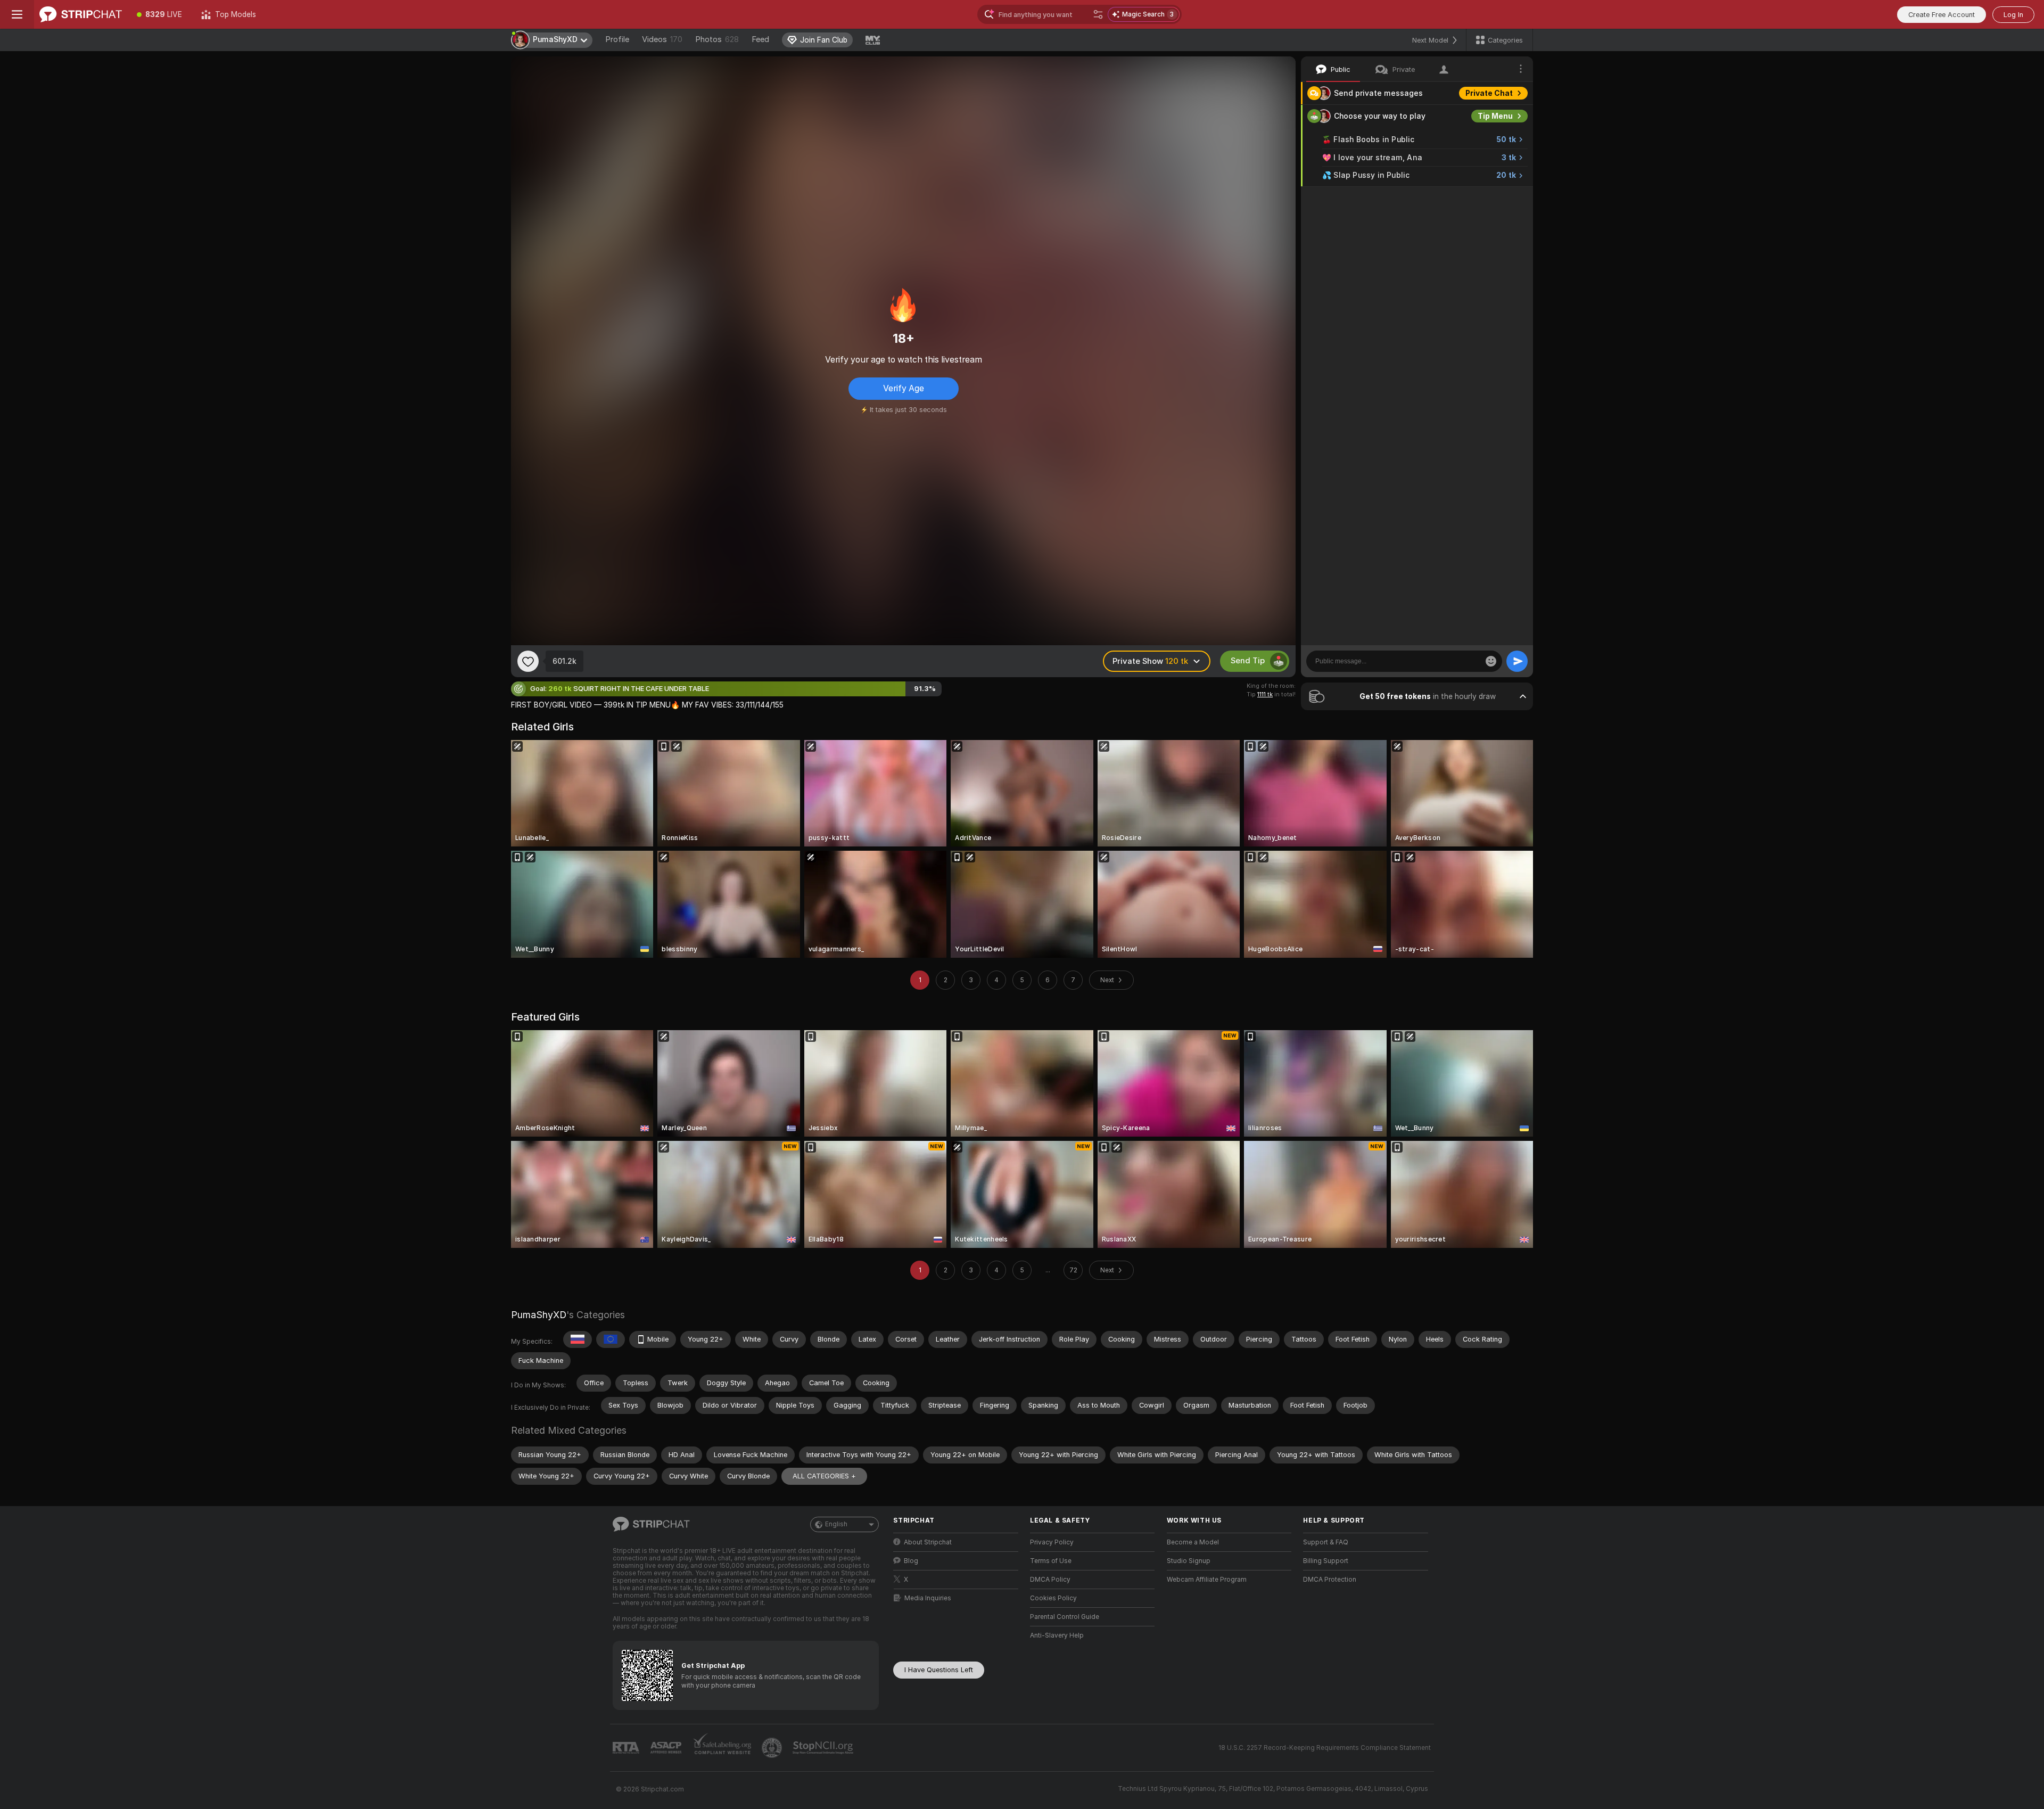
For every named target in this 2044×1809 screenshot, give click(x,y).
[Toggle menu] (17, 14)
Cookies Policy (1053, 1598)
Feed (760, 39)
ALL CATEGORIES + (824, 1476)
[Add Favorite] (528, 661)
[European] (611, 1339)
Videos (662, 39)
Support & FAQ (1326, 1542)
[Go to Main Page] (81, 14)
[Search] (1098, 14)
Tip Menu (1495, 116)
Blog (911, 1561)
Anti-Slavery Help (1057, 1635)
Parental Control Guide (1065, 1617)
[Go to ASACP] (667, 1748)
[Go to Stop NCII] (824, 1748)
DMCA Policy (1050, 1580)
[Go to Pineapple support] (773, 1748)
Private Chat (1489, 93)
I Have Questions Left (939, 1670)
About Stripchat (928, 1542)
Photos (717, 39)
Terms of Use (1051, 1561)
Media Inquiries (928, 1598)
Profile (617, 39)
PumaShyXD (539, 1315)
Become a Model (1193, 1542)
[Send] (1517, 661)
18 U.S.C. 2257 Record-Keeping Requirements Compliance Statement (1325, 1748)
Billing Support (1326, 1561)
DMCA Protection (1330, 1580)
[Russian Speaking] (578, 1339)
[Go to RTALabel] (627, 1748)
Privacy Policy (1052, 1542)
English (836, 1524)
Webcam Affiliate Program (1207, 1580)
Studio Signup (1189, 1561)
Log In (2013, 15)
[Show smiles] (1491, 661)
